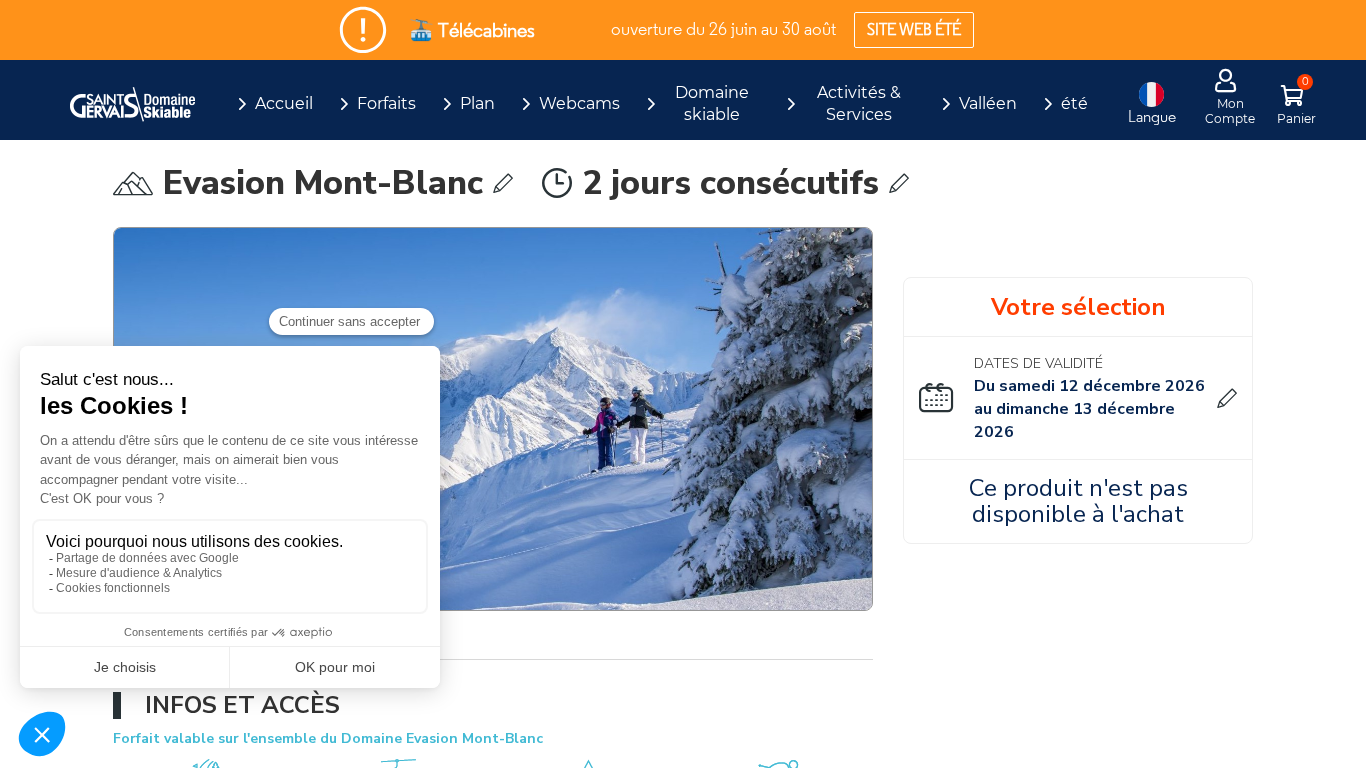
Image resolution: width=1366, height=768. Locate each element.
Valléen (988, 103)
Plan (477, 103)
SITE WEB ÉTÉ (914, 29)
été (1074, 103)
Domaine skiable (712, 103)
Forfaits (386, 103)
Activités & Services (859, 103)
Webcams (579, 103)
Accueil (284, 103)
